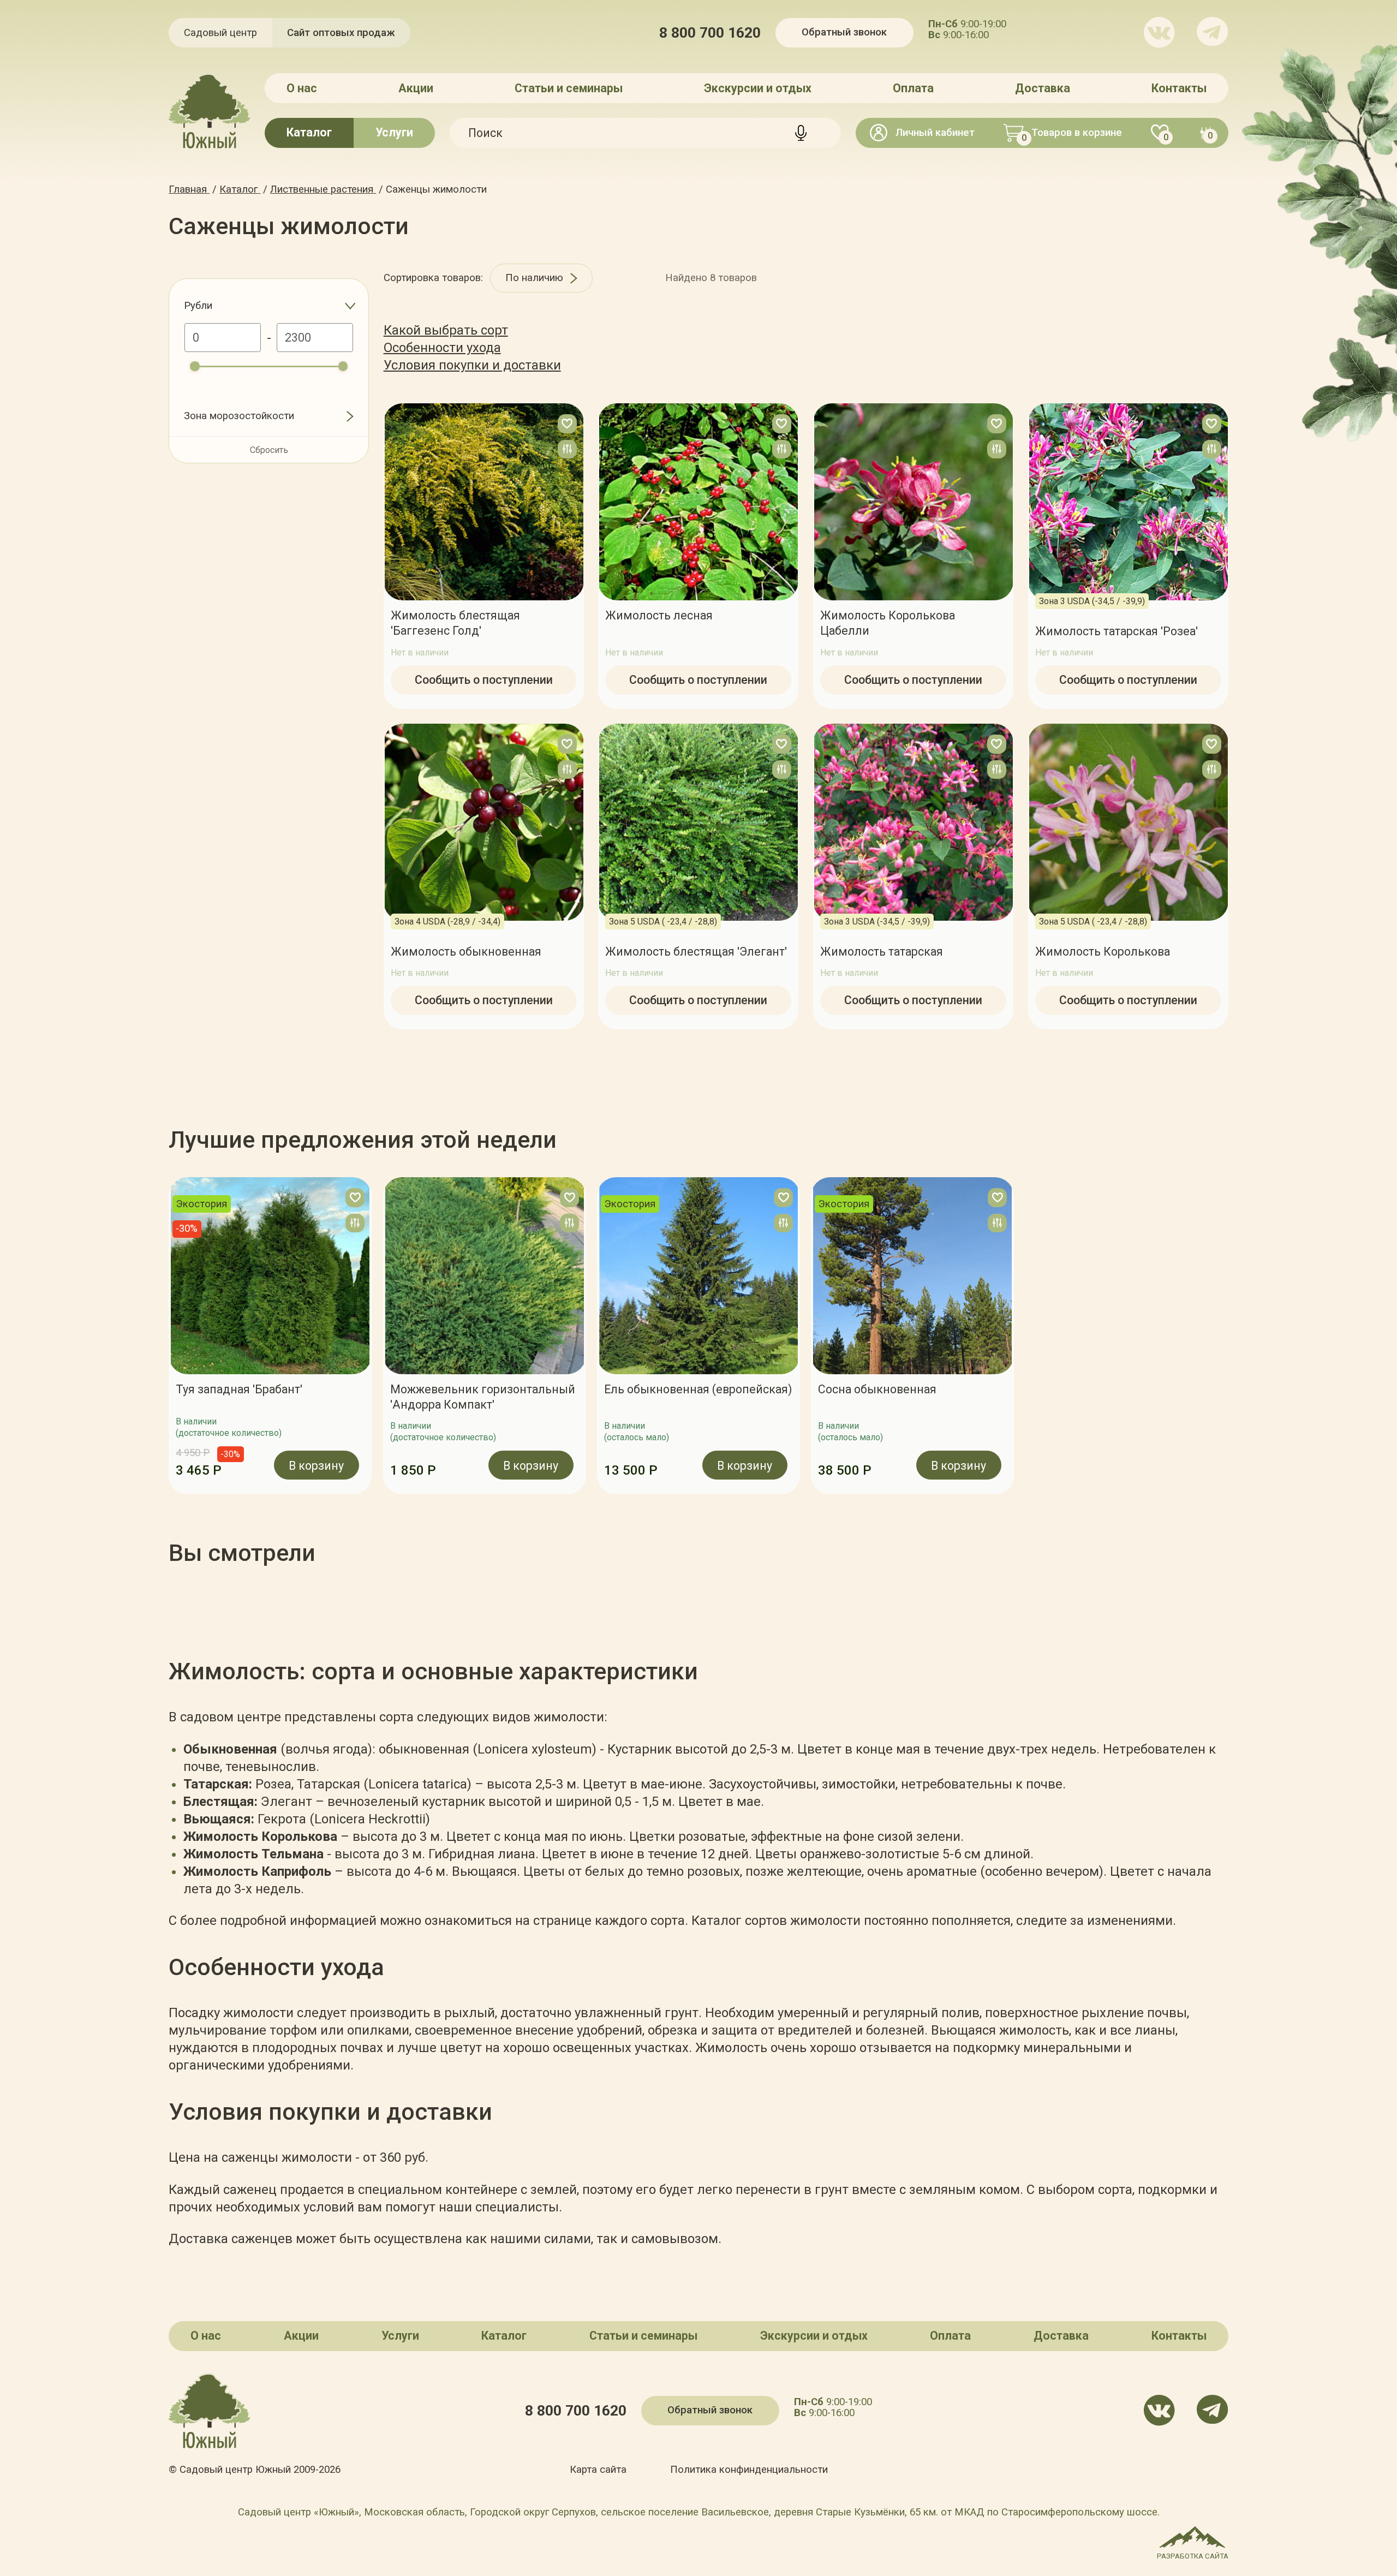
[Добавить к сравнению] (567, 449)
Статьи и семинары (569, 88)
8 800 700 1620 (710, 33)
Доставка (1043, 88)
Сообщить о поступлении (484, 680)
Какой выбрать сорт (446, 330)
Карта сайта (598, 2470)
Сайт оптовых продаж (341, 33)
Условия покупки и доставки (472, 365)
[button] (169, 1335)
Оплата (913, 88)
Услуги (394, 132)
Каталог (309, 132)
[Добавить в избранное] (567, 424)
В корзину (317, 1465)
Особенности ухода (442, 348)
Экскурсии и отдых (758, 88)
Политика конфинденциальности (749, 2470)
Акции (416, 88)
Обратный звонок (844, 32)
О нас (302, 88)
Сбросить (269, 450)
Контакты (1179, 88)
